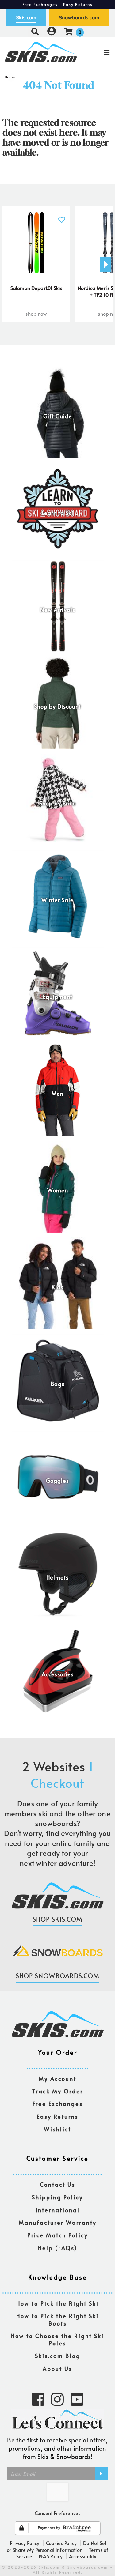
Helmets (57, 1577)
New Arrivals (58, 610)
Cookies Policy (61, 2543)
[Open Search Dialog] (35, 31)
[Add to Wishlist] (61, 216)
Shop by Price (58, 803)
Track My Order (58, 2091)
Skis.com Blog (58, 2356)
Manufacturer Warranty (58, 2223)
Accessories (58, 1674)
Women (58, 1190)
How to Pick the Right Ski (57, 2304)
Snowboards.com (79, 17)
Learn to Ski (57, 513)
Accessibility (83, 2556)
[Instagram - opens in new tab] (57, 2399)
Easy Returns (58, 2117)
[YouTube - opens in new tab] (77, 2399)
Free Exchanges (58, 2104)
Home (10, 77)
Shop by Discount (57, 706)
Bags (57, 1384)
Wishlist (57, 2129)
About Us (57, 2369)
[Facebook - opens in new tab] (38, 2399)
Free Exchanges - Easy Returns (58, 4)
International (58, 2210)
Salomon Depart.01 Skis (36, 288)
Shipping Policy (57, 2197)
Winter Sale (57, 900)
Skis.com (26, 17)
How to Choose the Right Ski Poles (57, 2340)
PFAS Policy (51, 2556)
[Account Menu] (52, 31)
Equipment (58, 997)
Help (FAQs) (58, 2248)
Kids (57, 1287)
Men (57, 1094)
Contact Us (58, 2185)
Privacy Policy (25, 2543)
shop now (36, 314)
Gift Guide (58, 416)
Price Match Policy (58, 2235)
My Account (57, 2079)
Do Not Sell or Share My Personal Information (57, 2546)
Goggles (57, 1481)
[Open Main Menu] (96, 52)
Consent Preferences (57, 2513)
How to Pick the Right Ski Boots (57, 2320)
